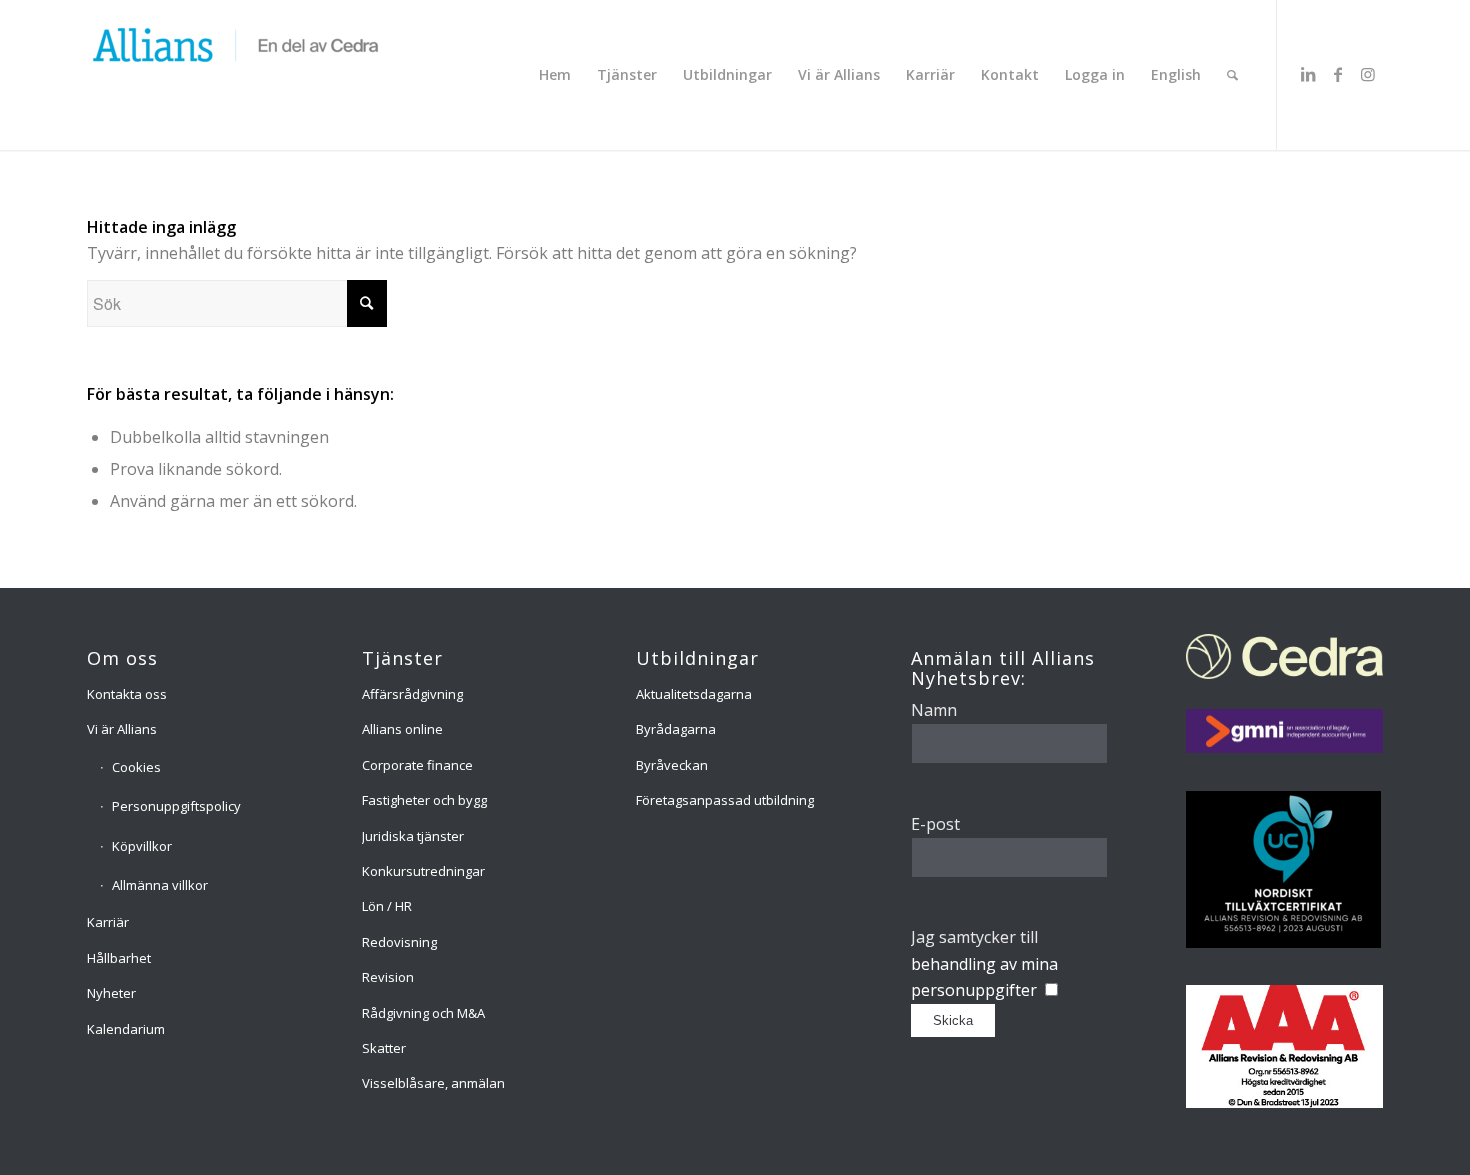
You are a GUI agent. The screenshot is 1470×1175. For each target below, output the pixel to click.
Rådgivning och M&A (423, 1013)
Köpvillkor (142, 846)
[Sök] (1232, 75)
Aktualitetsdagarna (694, 694)
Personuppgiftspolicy (176, 806)
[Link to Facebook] (1338, 74)
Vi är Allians (122, 729)
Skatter (384, 1048)
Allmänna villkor (160, 885)
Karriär (108, 922)
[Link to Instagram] (1368, 74)
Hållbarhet (119, 958)
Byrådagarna (676, 729)
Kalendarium (126, 1029)
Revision (388, 977)
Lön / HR (387, 906)
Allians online (402, 729)
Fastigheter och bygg (424, 800)
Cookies (136, 767)
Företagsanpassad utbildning (725, 800)
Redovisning (399, 942)
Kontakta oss (127, 694)
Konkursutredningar (423, 871)
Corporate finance (417, 765)
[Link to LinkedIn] (1308, 74)
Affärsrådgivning (412, 694)
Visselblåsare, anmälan (433, 1083)
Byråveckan (672, 765)
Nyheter (111, 993)
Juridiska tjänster (413, 836)
